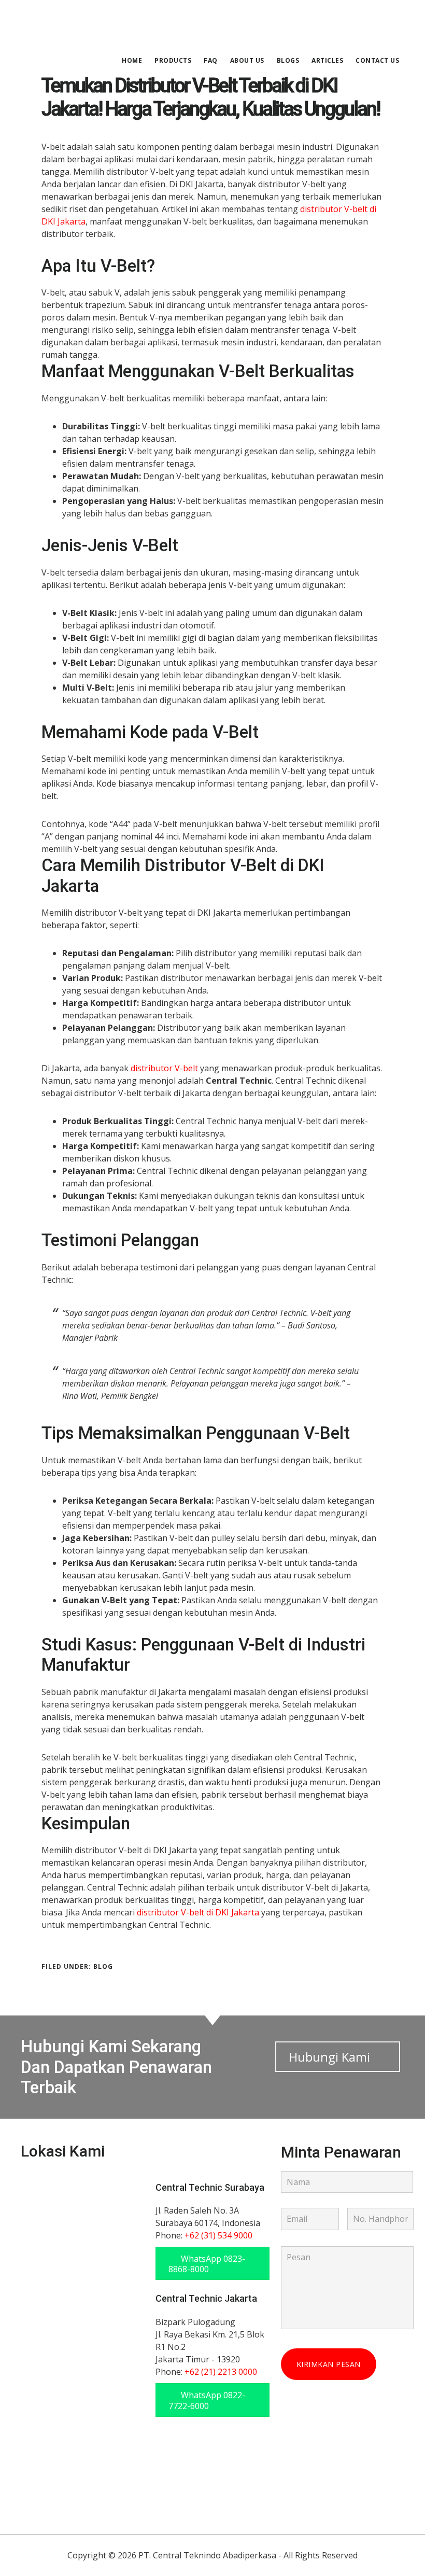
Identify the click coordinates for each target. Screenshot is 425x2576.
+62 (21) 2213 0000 (221, 2372)
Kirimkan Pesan (329, 2364)
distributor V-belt (164, 1068)
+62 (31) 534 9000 (218, 2235)
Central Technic (98, 23)
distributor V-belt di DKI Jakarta (198, 1912)
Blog (103, 1966)
